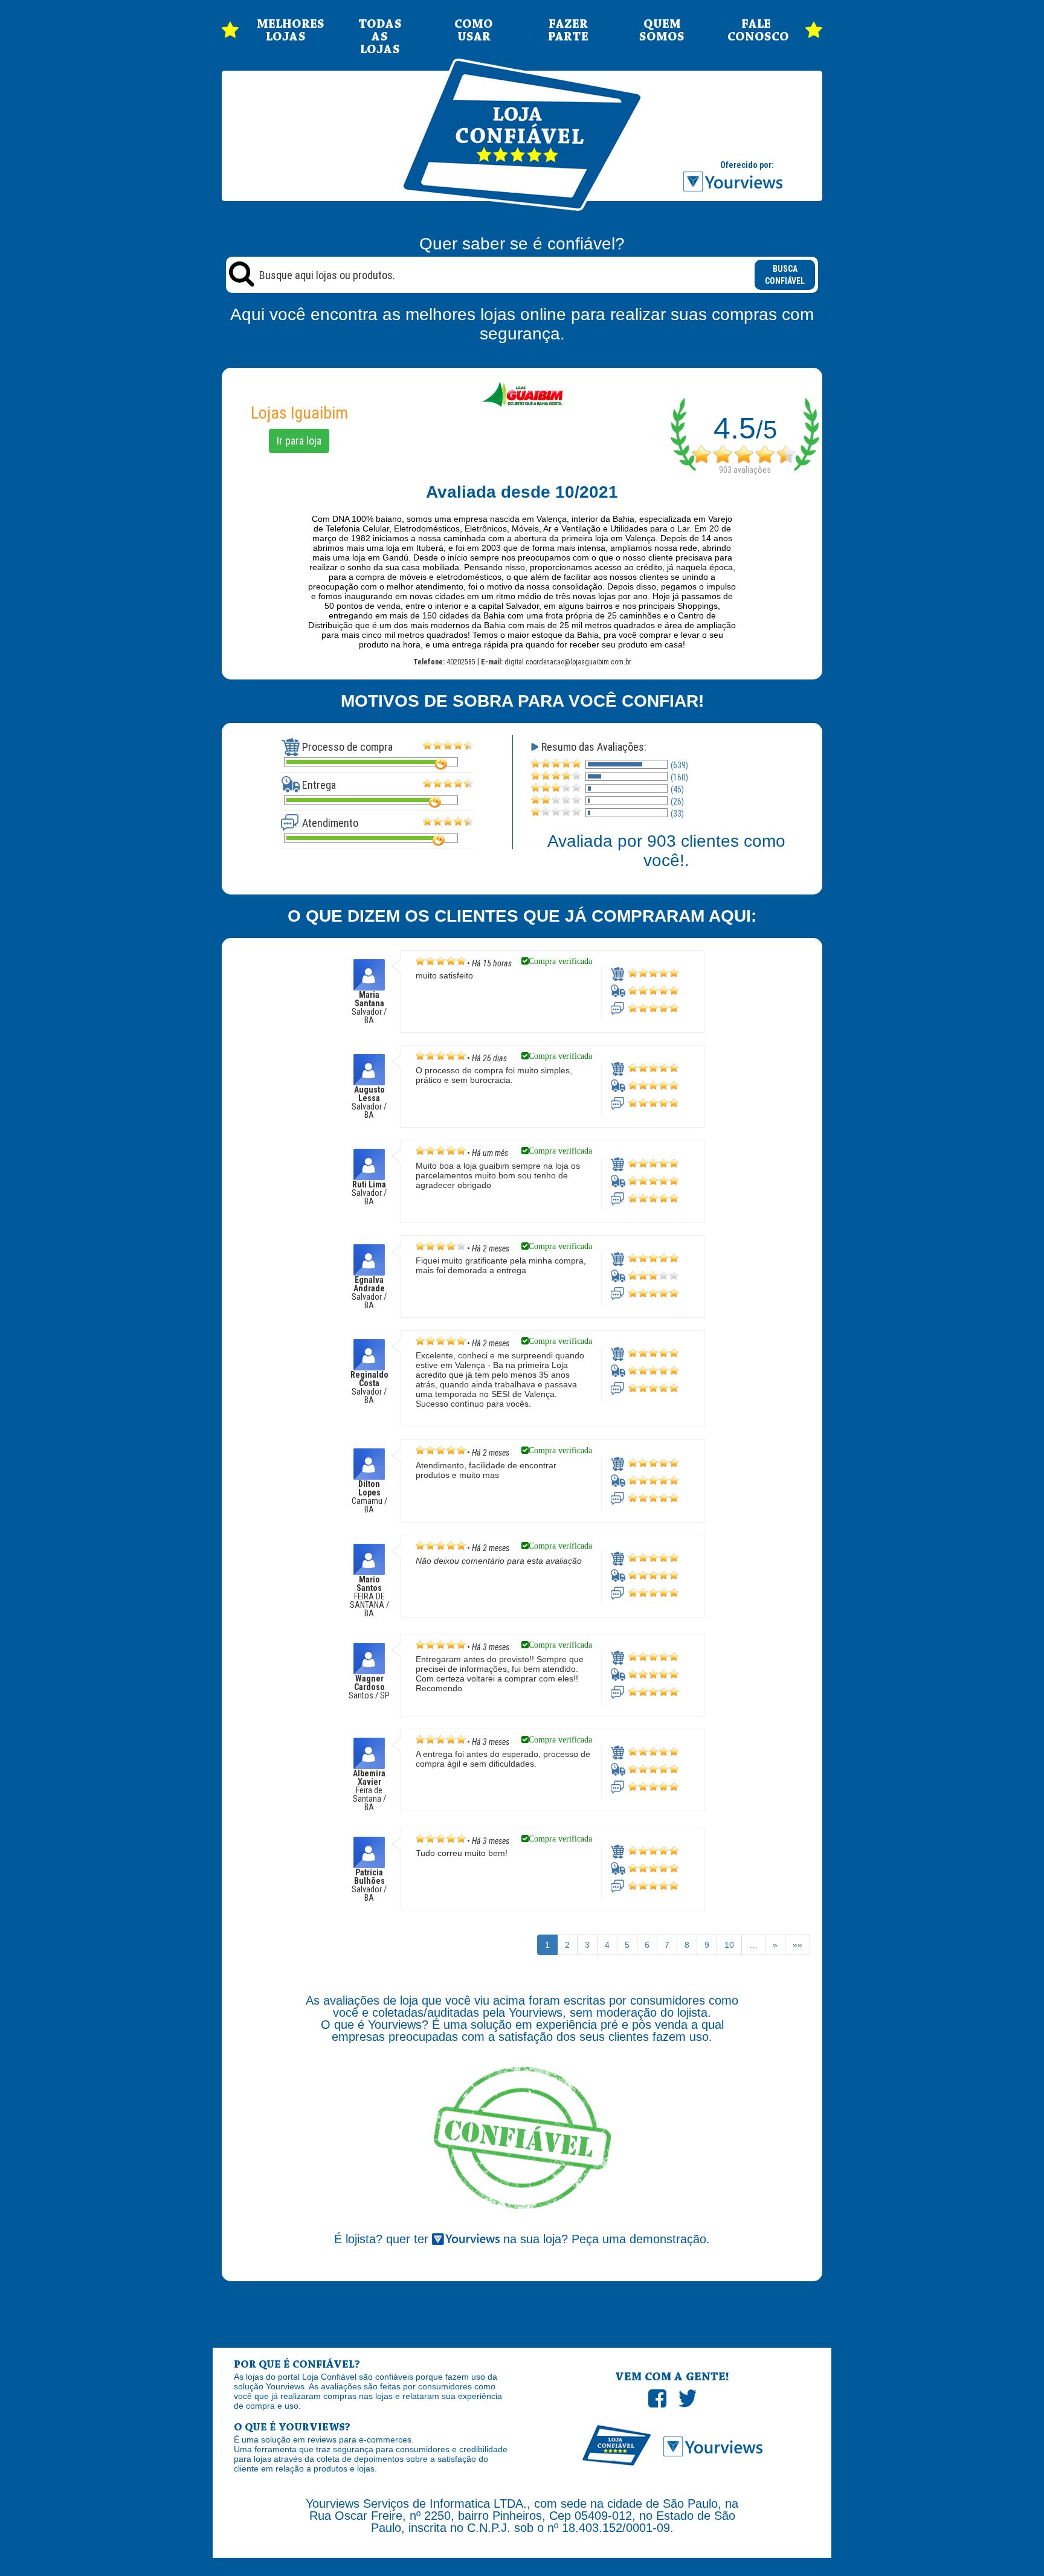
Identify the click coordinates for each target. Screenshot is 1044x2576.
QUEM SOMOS (662, 31)
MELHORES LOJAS (286, 31)
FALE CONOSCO (756, 31)
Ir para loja (299, 441)
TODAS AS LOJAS (380, 37)
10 (729, 1945)
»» (797, 1945)
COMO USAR (474, 31)
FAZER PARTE (568, 31)
